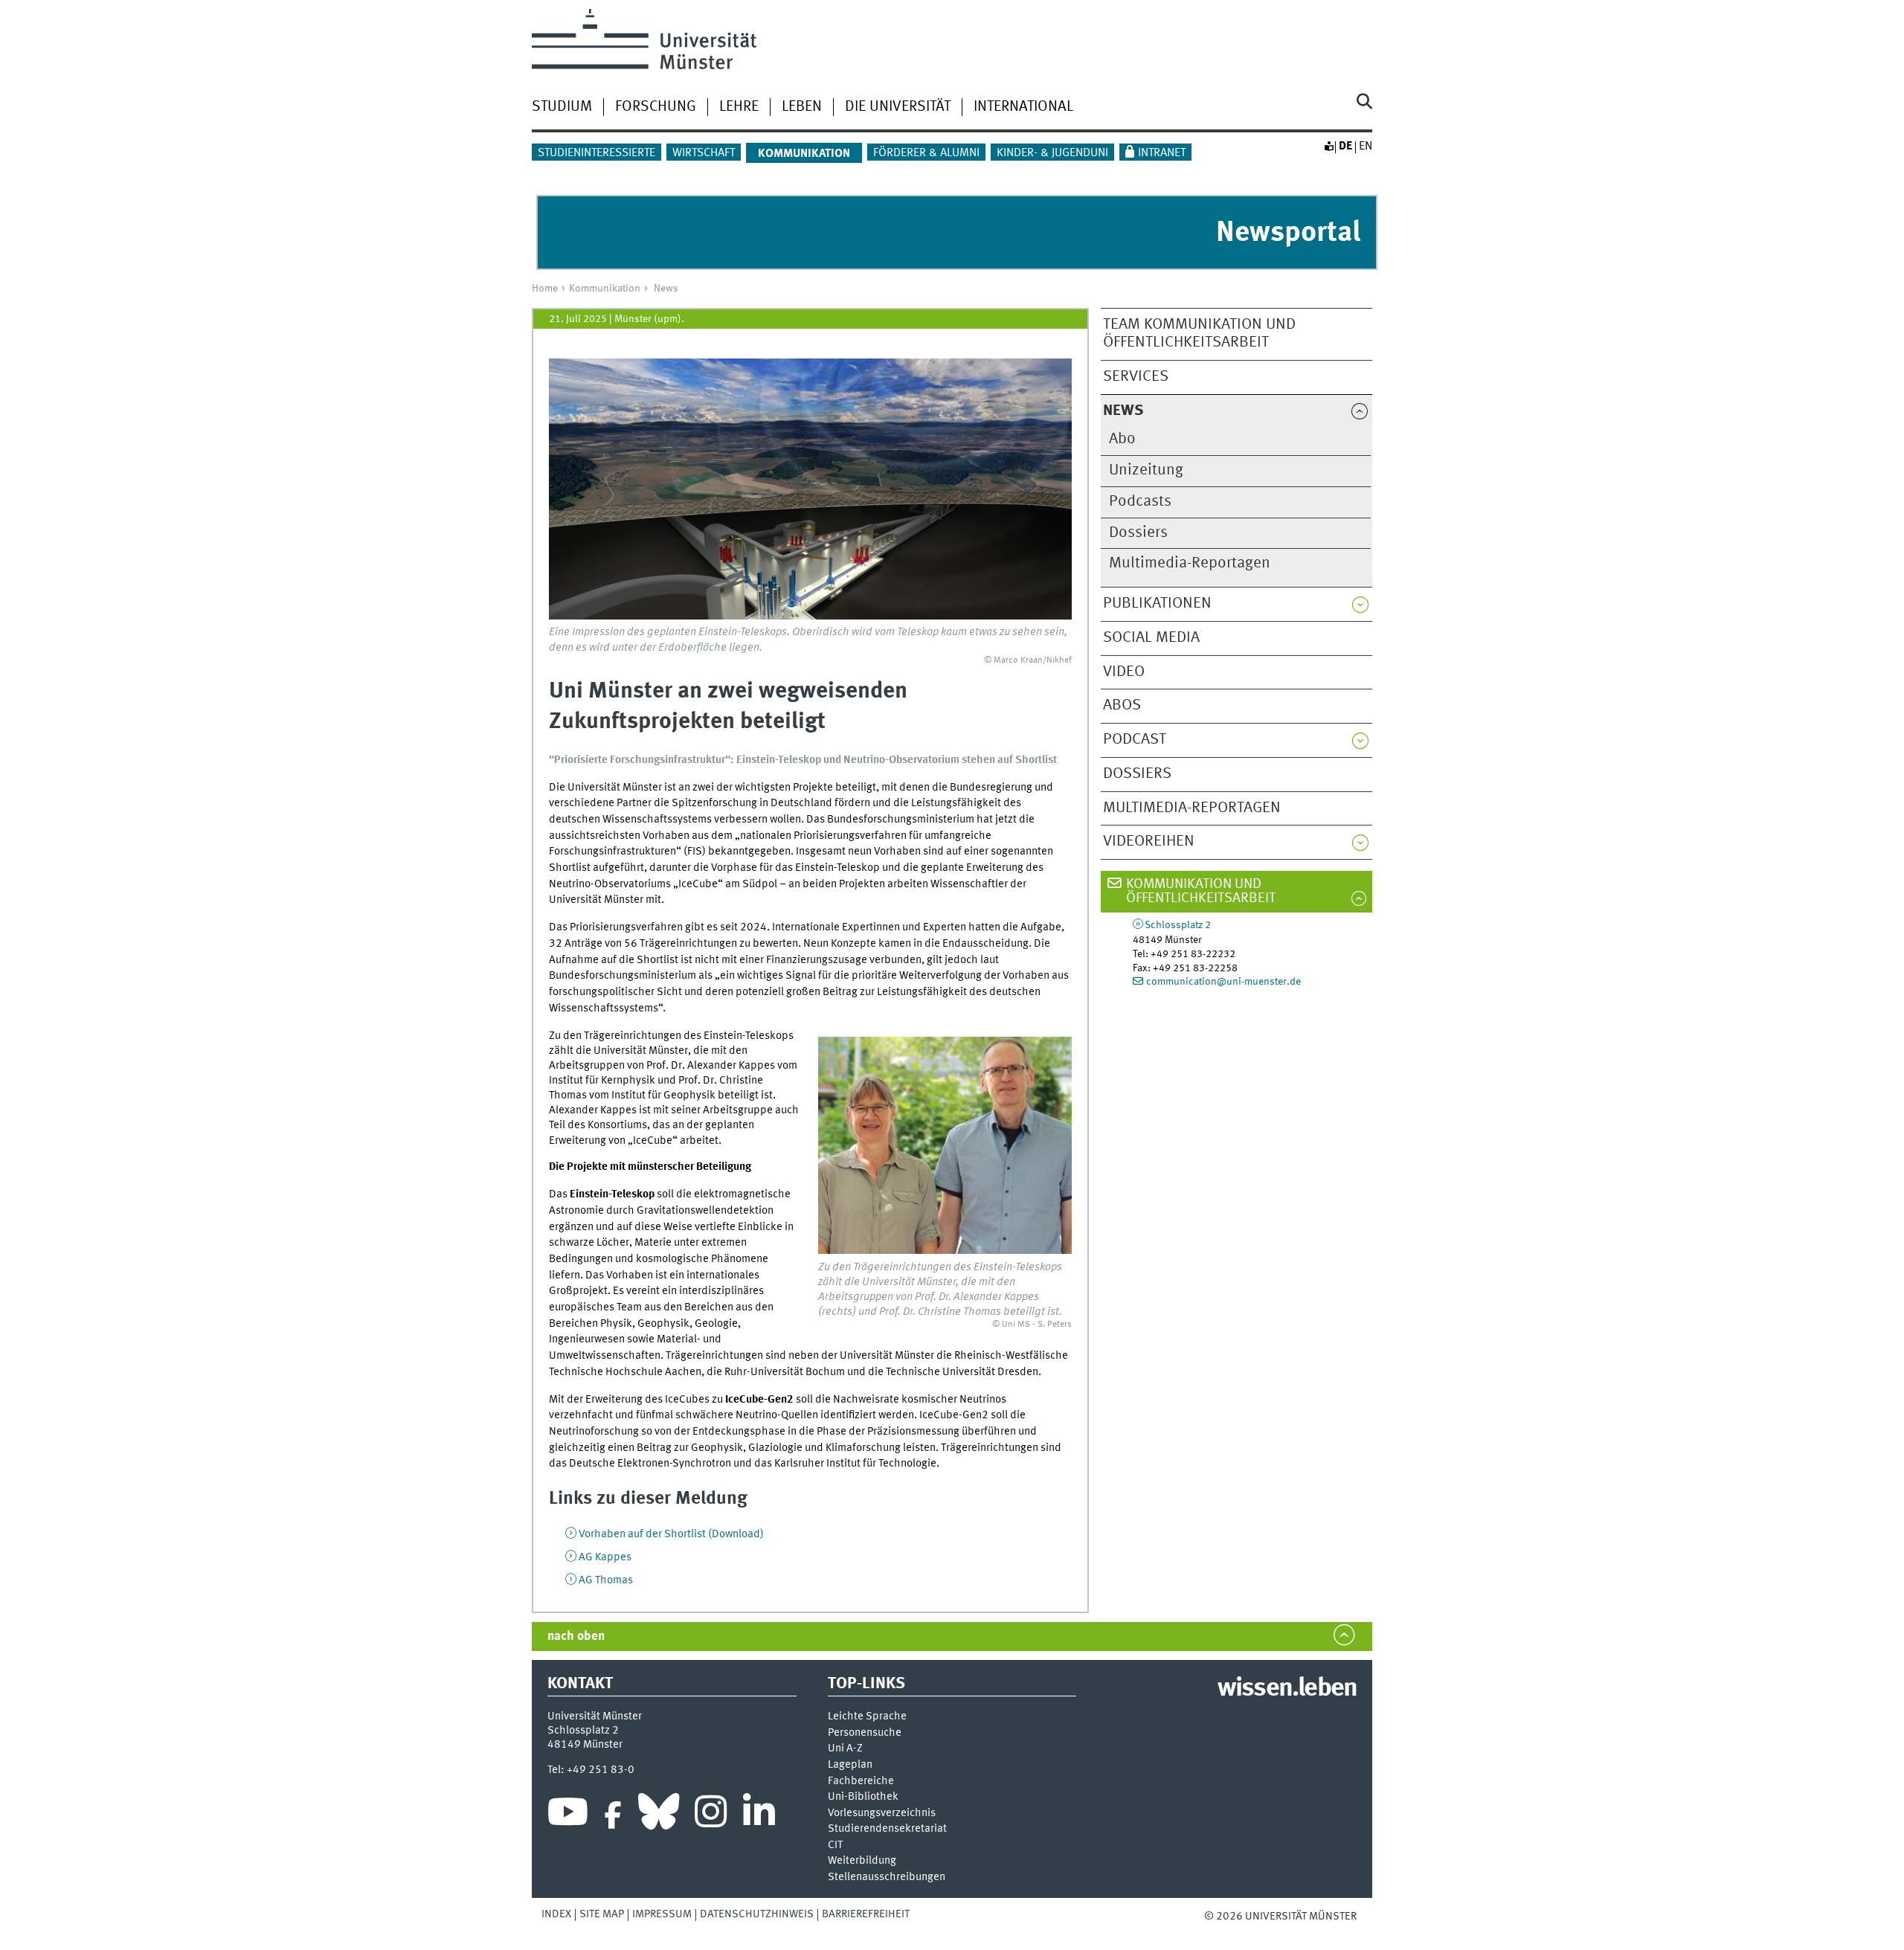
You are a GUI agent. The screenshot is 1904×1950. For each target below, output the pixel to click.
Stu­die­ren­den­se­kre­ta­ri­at (887, 1829)
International (1023, 107)
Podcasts (1140, 502)
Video (1124, 672)
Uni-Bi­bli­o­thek (863, 1797)
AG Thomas (606, 1580)
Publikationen (1157, 604)
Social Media (1151, 638)
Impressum (662, 1914)
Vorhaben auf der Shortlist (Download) (671, 1534)
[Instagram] (711, 1815)
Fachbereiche (861, 1782)
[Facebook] (613, 1815)
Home (545, 289)
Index (556, 1914)
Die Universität (898, 107)
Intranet (1162, 153)
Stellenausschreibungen (887, 1877)
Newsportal (1288, 233)
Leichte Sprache (867, 1717)
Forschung (656, 107)
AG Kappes (605, 1557)
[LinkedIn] (759, 1815)
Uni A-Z (845, 1749)
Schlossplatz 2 (1178, 925)
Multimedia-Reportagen (1190, 563)
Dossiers (1138, 533)
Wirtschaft (704, 153)
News (666, 289)
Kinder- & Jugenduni (1052, 153)
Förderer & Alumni (926, 153)
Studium (562, 107)
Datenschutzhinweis (757, 1914)
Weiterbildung (862, 1861)
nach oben (576, 1637)
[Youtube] (568, 1815)
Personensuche (865, 1733)
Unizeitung (1146, 470)
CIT (835, 1846)
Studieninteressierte (596, 153)
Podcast (1135, 740)
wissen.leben (1287, 1689)
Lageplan (850, 1765)
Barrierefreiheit (866, 1914)
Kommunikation (605, 289)
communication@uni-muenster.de (1223, 982)
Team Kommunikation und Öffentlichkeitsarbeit (1199, 334)
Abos (1122, 705)
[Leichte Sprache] (1328, 147)
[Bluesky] (659, 1815)
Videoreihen (1149, 842)
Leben (802, 107)
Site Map (602, 1914)
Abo (1122, 439)
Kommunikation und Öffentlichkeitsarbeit (1201, 891)
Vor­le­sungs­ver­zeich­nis (882, 1814)
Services (1136, 377)
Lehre (739, 107)
